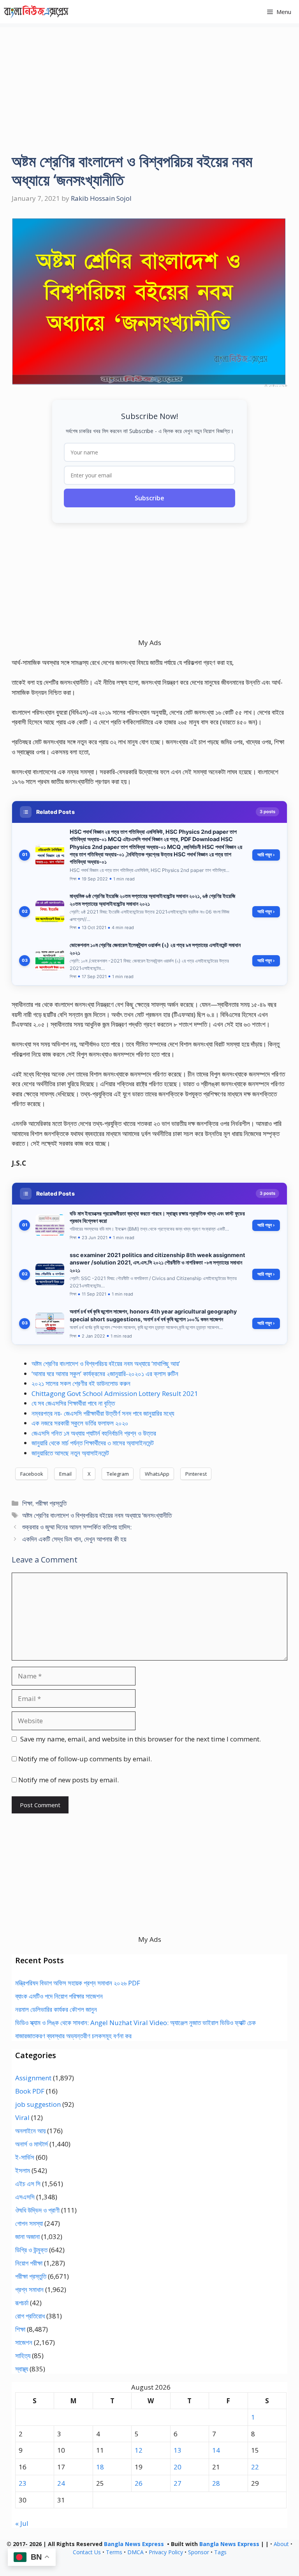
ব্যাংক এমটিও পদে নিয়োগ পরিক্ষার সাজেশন (59, 1996)
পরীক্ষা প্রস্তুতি (51, 1503)
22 (255, 2467)
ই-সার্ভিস (25, 2157)
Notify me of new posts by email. (69, 1780)
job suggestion (38, 2104)
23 (23, 2483)
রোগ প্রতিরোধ (30, 2316)
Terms (114, 2552)
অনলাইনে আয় (30, 2131)
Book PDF (30, 2091)
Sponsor (199, 2552)
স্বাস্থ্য (22, 2369)
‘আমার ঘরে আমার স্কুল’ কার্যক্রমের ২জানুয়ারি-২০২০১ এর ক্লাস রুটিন (105, 1374)
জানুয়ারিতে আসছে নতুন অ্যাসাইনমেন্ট (70, 1453)
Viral (22, 2117)
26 (139, 2483)
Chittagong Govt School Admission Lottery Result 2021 (115, 1393)
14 (216, 2450)
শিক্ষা (27, 1503)
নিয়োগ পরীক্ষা (29, 2263)
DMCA (135, 2552)
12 (139, 2450)
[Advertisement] (149, 82)
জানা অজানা (27, 2237)
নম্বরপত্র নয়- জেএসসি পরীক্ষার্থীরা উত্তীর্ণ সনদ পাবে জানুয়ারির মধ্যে (103, 1413)
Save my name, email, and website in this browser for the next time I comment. (141, 1739)
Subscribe (149, 498)
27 (178, 2483)
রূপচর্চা (22, 2303)
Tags (220, 2552)
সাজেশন (24, 2342)
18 (100, 2467)
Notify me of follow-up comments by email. (85, 1759)
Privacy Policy (166, 2552)
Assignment (33, 2078)
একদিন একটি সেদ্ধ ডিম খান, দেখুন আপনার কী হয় (74, 1539)
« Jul (22, 2523)
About (281, 2544)
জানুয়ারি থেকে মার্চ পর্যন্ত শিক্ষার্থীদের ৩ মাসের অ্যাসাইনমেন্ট (93, 1443)
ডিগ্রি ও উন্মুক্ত (31, 2250)
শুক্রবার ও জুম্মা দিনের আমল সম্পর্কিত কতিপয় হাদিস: (77, 1527)
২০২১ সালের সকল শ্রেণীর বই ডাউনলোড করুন (81, 1383)
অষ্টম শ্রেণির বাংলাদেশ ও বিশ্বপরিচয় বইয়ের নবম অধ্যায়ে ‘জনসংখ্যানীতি (97, 1515)
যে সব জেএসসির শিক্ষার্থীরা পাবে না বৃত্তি (73, 1403)
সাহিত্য (23, 2356)
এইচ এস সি (28, 2184)
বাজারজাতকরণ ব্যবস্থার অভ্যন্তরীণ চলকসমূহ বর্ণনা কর (73, 2036)
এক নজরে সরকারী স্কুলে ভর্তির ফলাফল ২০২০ (80, 1423)
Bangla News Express (134, 2544)
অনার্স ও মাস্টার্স (32, 2144)
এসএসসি (25, 2197)
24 (61, 2483)
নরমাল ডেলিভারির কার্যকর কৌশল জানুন (56, 2009)
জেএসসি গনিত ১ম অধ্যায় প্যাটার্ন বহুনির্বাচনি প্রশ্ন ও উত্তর (94, 1433)
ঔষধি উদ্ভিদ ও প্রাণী (37, 2210)
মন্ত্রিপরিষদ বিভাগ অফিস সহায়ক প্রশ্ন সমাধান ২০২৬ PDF (78, 1983)
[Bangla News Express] (36, 12)
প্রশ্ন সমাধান (29, 2289)
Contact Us (87, 2552)
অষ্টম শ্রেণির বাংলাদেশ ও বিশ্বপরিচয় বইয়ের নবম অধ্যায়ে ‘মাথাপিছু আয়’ (106, 1363)
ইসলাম (23, 2170)
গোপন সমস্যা (29, 2223)
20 (178, 2467)
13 (178, 2450)
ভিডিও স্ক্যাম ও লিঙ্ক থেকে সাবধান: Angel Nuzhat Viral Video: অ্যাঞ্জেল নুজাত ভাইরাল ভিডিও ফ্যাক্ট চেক (135, 2023)
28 (216, 2483)
